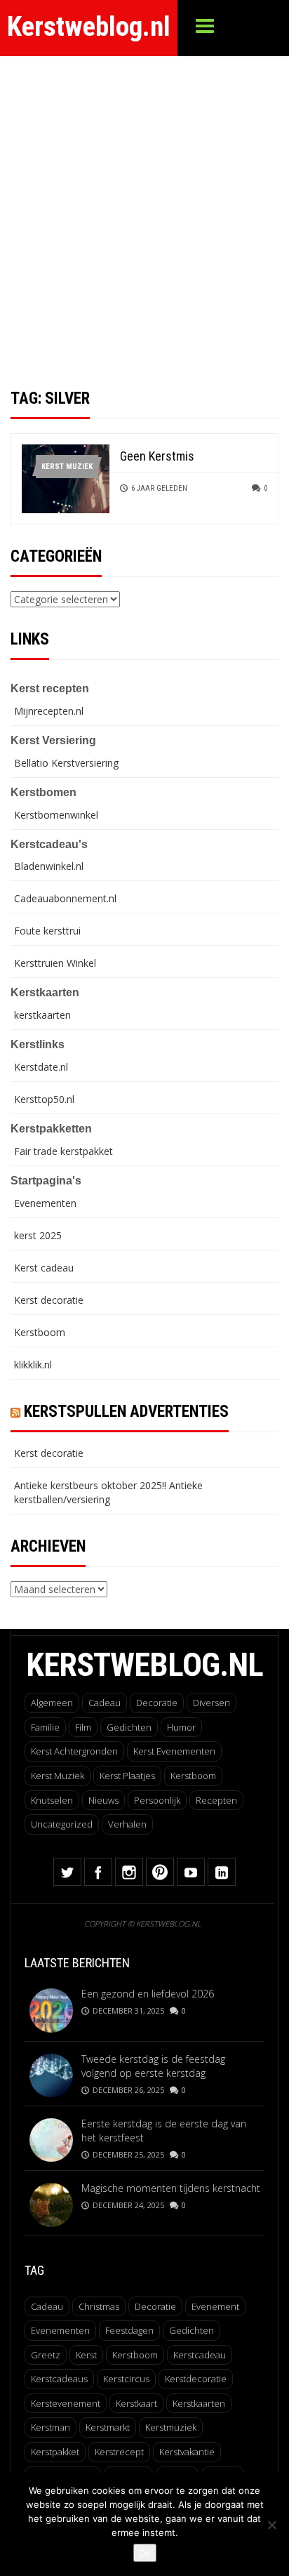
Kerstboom (40, 1332)
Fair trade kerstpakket (63, 1151)
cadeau (47, 2306)
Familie (45, 1727)
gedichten (191, 2330)
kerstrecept (119, 2452)
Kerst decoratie (49, 1300)
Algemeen (52, 1703)
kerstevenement (66, 2403)
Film (83, 1727)
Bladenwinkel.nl (49, 866)
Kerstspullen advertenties (126, 1412)
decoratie (155, 2306)
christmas (99, 2306)
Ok (145, 2553)
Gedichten (129, 1727)
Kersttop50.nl (44, 1099)
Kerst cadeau (44, 1268)
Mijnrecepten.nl (49, 711)
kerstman (51, 2427)
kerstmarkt (108, 2427)
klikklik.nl (33, 1365)
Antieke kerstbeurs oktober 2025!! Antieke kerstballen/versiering (108, 1492)
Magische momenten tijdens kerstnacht (171, 2188)
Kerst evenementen (174, 1751)
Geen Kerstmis (157, 456)
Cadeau (105, 1703)
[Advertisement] (144, 208)
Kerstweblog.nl (89, 27)
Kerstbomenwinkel (56, 815)
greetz (46, 2355)
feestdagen (129, 2330)
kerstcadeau (200, 2355)
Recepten (216, 1800)
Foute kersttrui (47, 931)
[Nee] (271, 2525)
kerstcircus (126, 2379)
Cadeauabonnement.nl (65, 898)
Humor (181, 1727)
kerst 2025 (38, 1235)
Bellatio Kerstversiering (66, 763)
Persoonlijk (157, 1800)
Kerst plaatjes (127, 1776)
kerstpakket (55, 2452)
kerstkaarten (42, 1015)
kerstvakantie (187, 2452)
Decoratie (157, 1703)
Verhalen (127, 1824)
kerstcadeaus (59, 2379)
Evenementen (45, 1203)
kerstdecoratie (196, 2379)
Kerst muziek (67, 467)
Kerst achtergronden (74, 1751)
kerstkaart (136, 2403)
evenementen (60, 2330)
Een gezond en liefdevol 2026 (148, 1994)
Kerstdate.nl (41, 1067)
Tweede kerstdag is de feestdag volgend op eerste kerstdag (153, 2066)
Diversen (211, 1703)
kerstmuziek (171, 2427)
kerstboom (135, 2355)
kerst (86, 2355)
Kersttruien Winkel (55, 963)
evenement (215, 2306)
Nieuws (103, 1800)
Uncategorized (62, 1824)
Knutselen (52, 1800)
